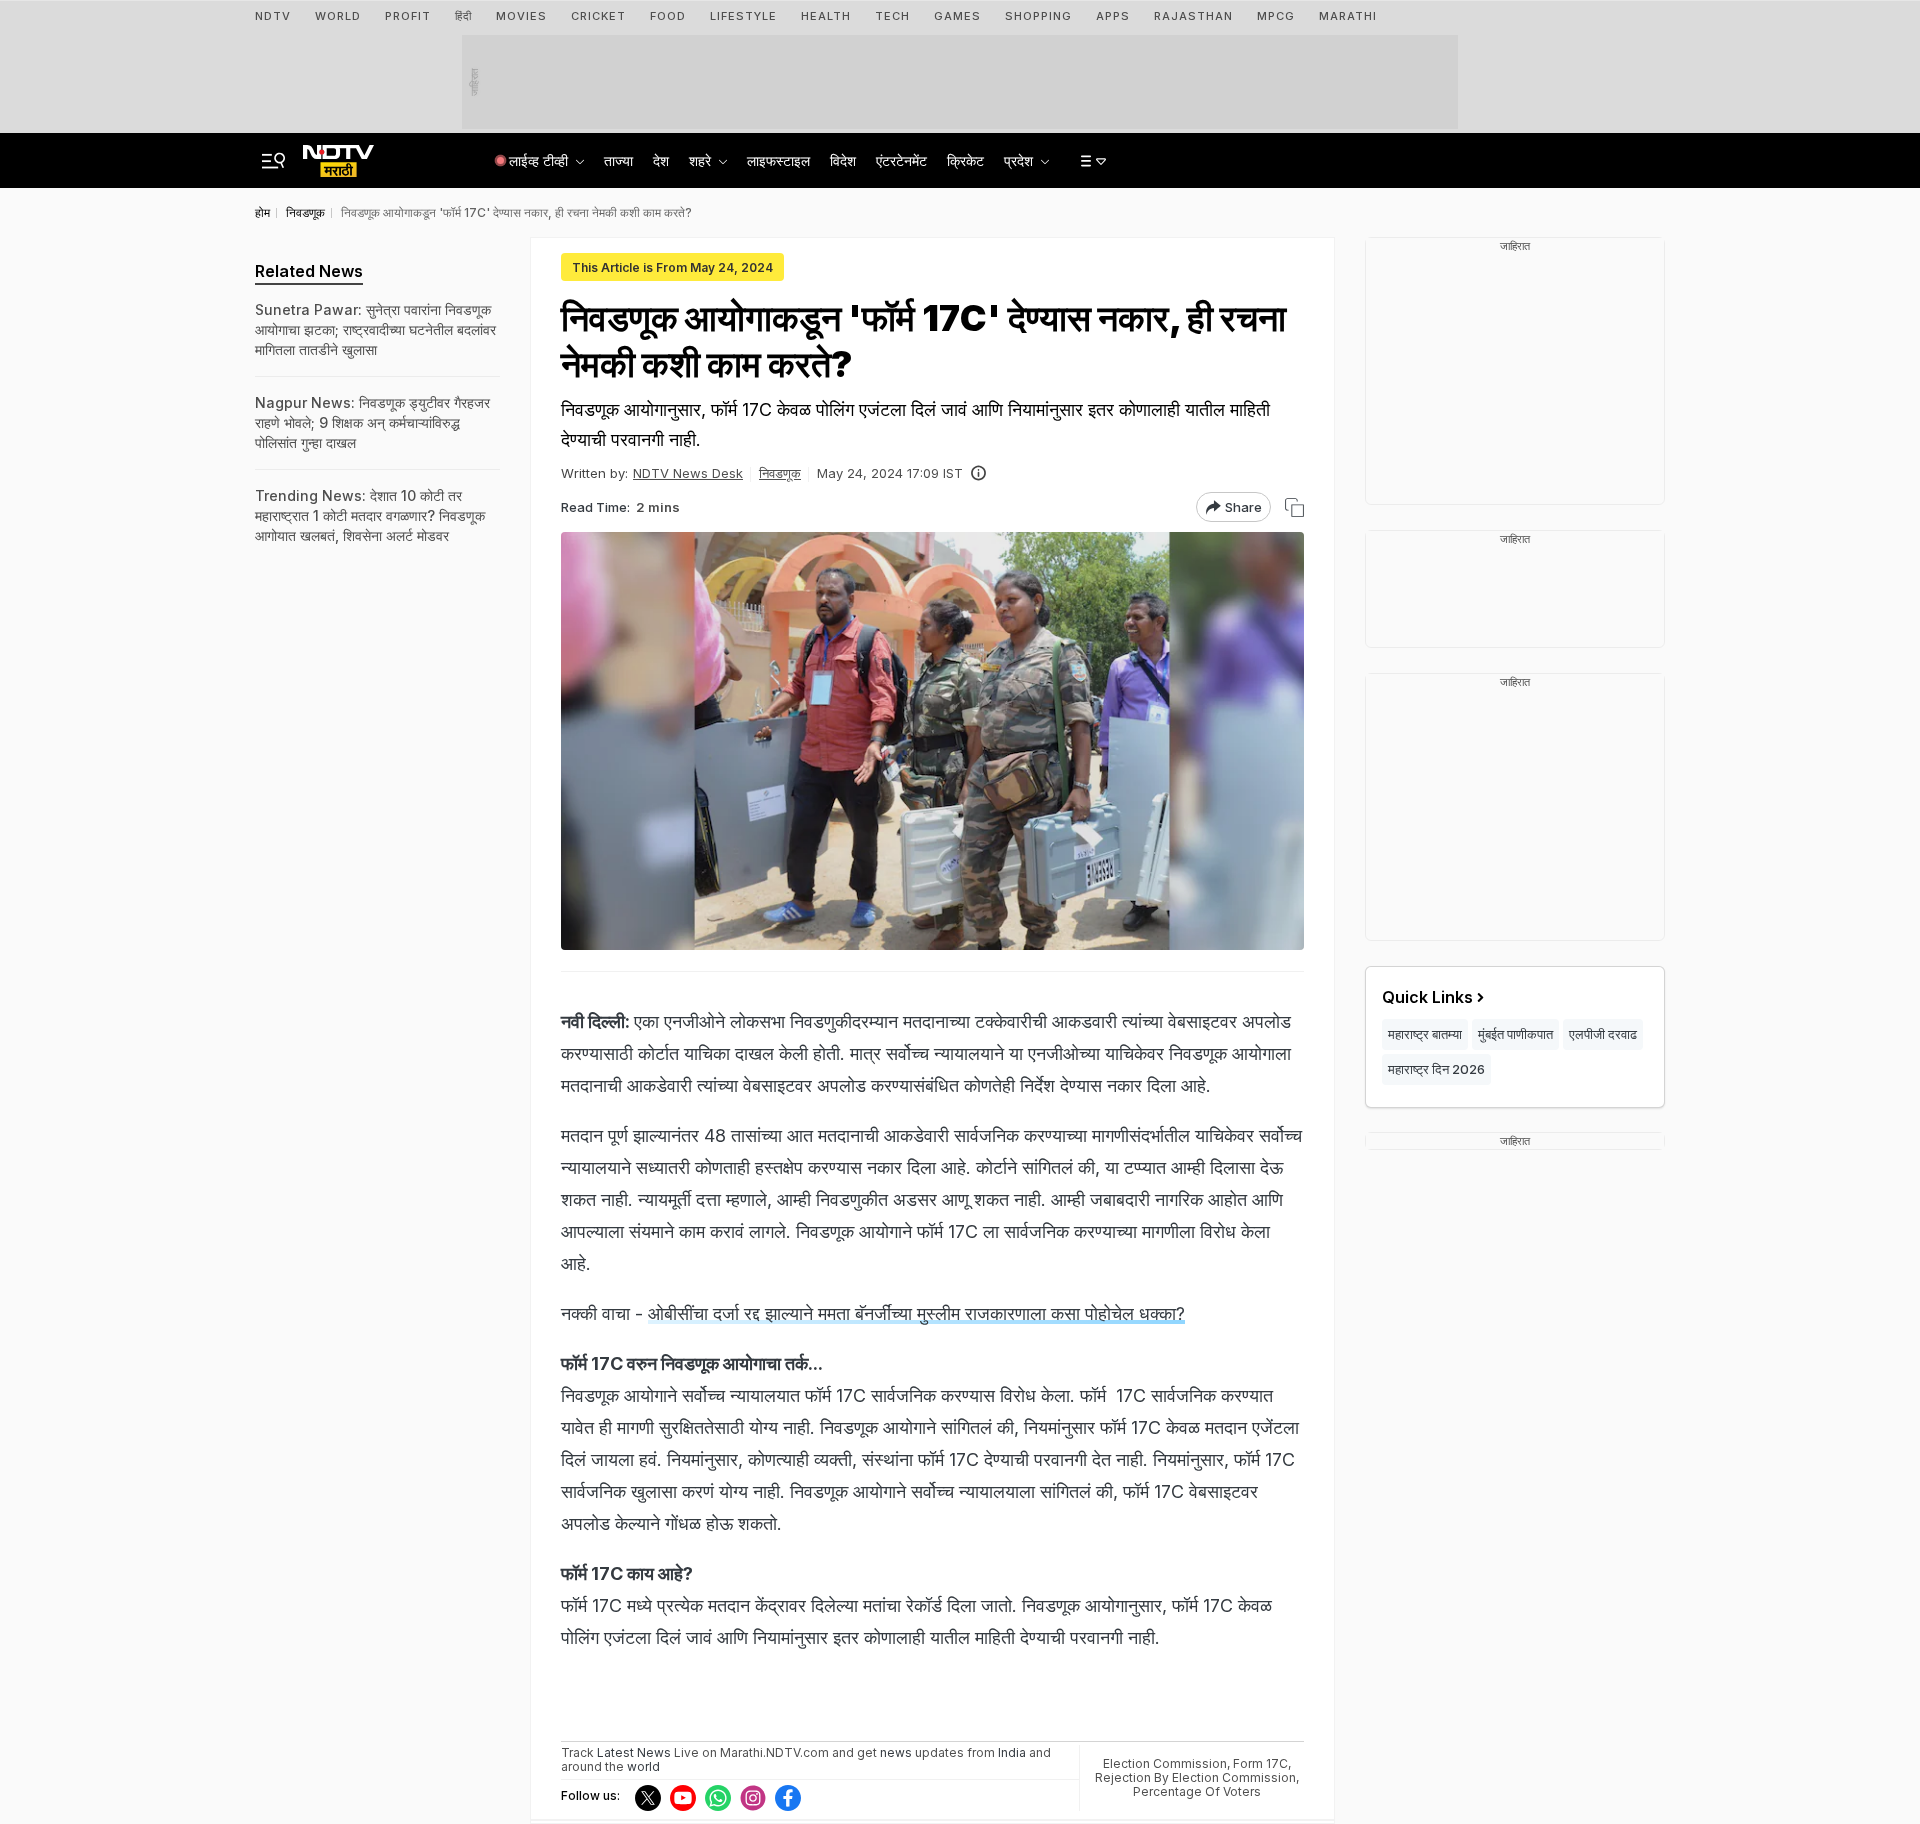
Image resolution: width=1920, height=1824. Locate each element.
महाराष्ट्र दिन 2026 (1436, 1069)
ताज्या (618, 160)
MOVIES (521, 16)
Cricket (598, 16)
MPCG (1276, 16)
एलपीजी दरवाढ (1603, 1034)
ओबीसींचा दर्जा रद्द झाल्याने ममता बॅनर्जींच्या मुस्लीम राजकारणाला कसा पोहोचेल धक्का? (916, 1313)
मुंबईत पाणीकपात (1515, 1034)
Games (957, 16)
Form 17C (1260, 1763)
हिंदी (463, 16)
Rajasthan (1193, 16)
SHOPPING (1038, 16)
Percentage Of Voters (1197, 1791)
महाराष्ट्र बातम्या (1425, 1034)
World (338, 16)
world (643, 1766)
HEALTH (826, 16)
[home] (338, 155)
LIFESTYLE (743, 16)
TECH (892, 16)
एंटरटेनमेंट (901, 160)
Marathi (1348, 16)
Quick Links (1427, 997)
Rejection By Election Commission (1195, 1777)
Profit (408, 16)
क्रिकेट (965, 160)
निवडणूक (780, 473)
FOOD (668, 16)
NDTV (273, 16)
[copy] (1294, 507)
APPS (1113, 16)
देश (661, 160)
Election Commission (1165, 1763)
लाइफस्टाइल (778, 160)
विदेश (843, 160)
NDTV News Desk (688, 473)
